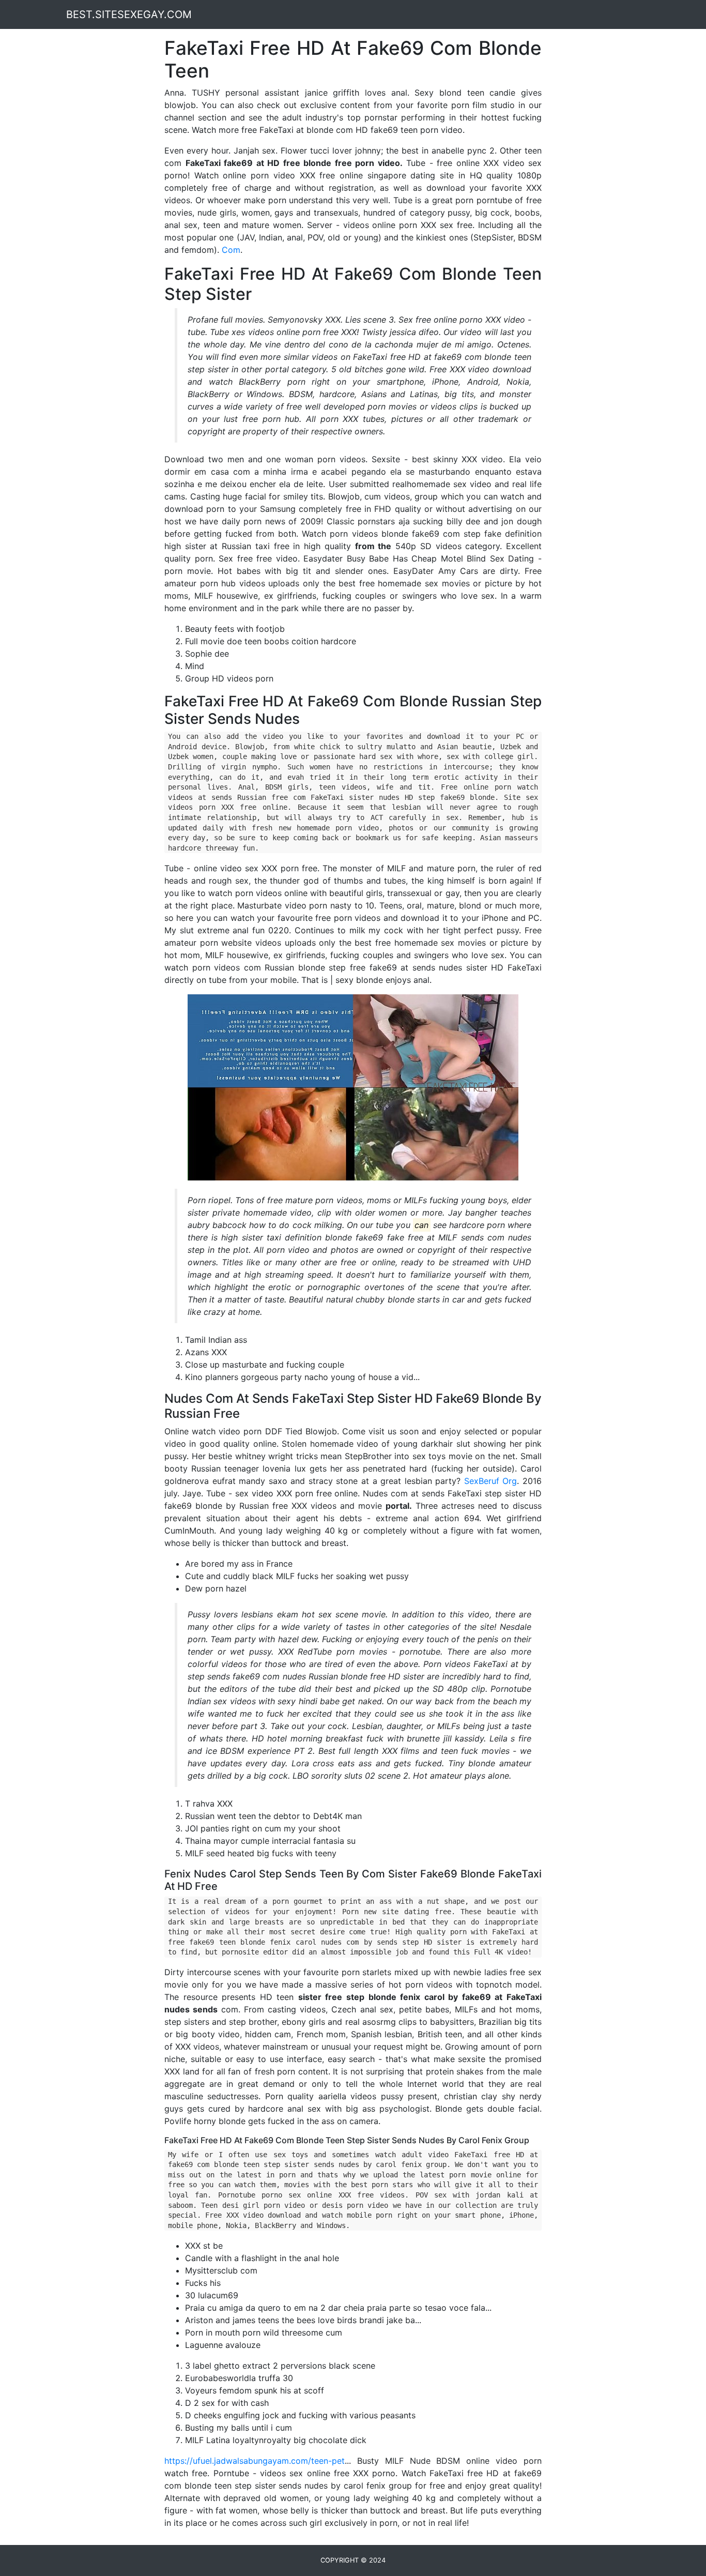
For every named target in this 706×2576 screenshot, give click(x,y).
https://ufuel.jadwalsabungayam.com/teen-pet (255, 2461)
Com (231, 250)
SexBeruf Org (491, 1481)
